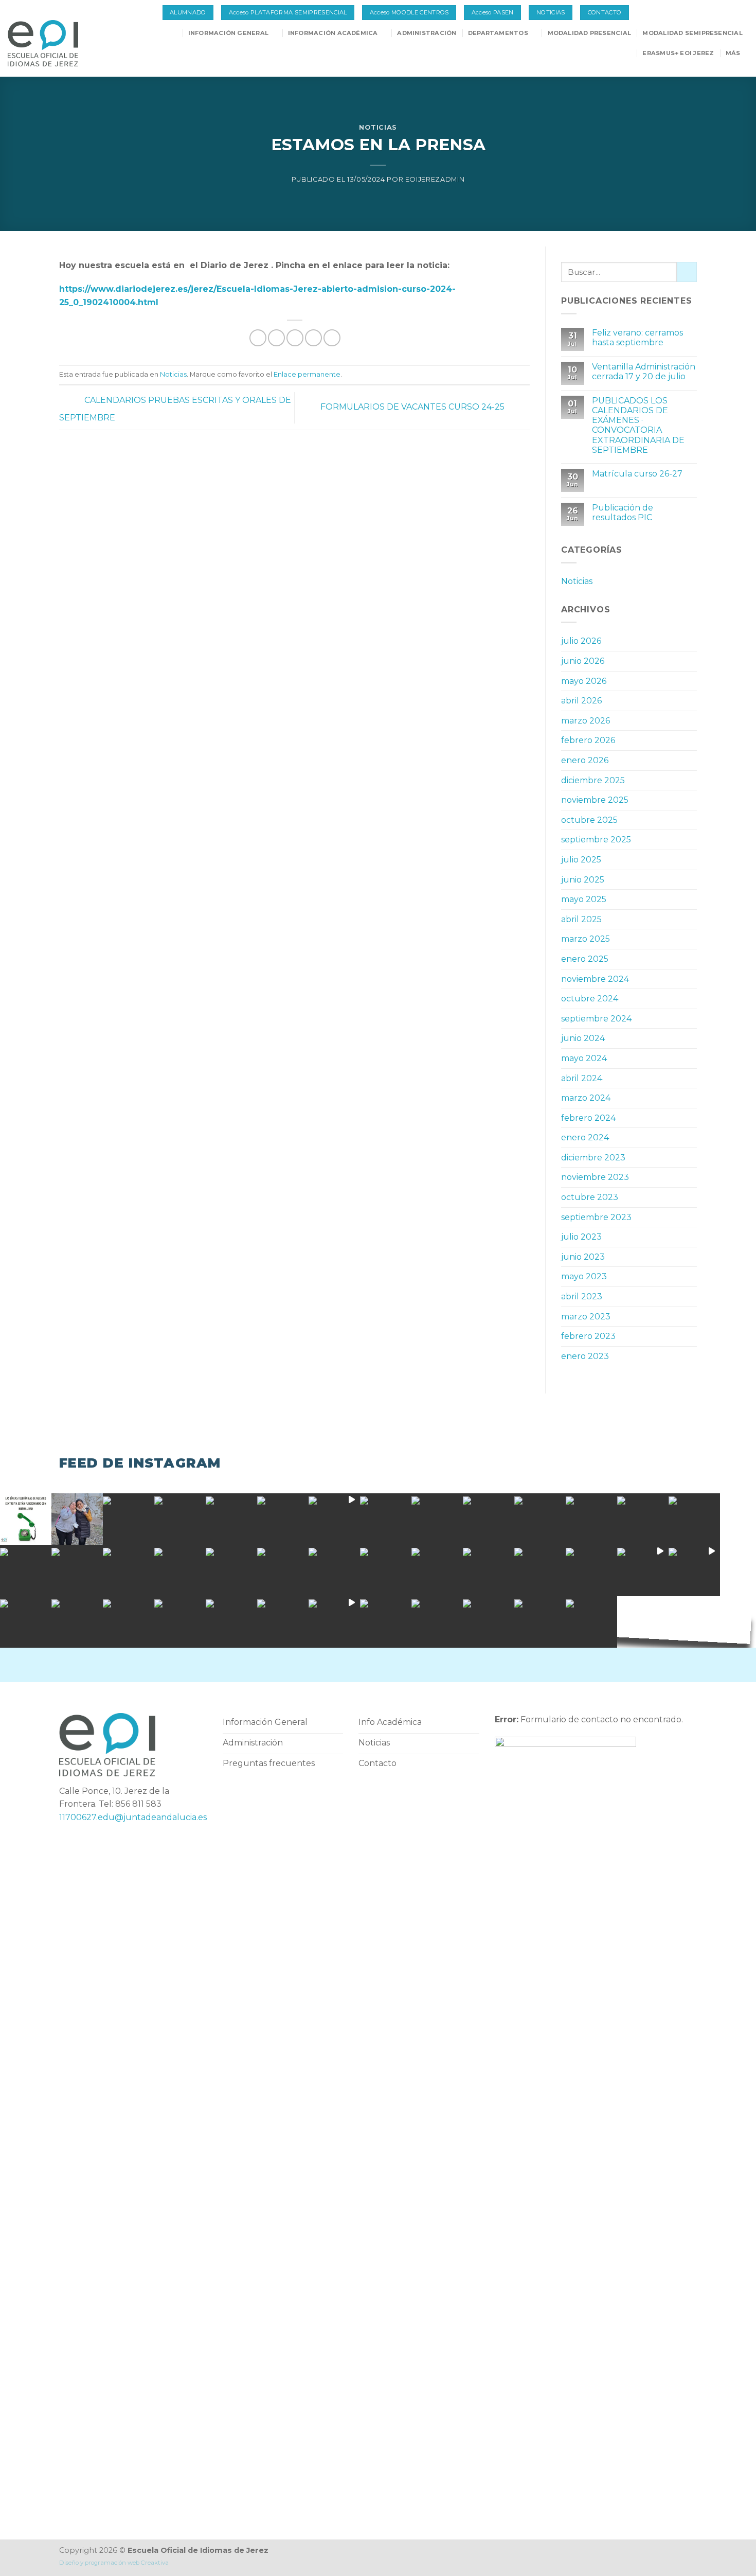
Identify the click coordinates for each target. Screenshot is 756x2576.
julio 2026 (581, 641)
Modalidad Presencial (589, 33)
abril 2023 (582, 1296)
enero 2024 (585, 1137)
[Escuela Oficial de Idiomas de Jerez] (53, 43)
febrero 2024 (588, 1118)
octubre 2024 (590, 999)
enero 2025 (585, 959)
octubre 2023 (590, 1197)
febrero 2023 (588, 1336)
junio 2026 (583, 661)
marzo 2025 (586, 939)
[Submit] (687, 272)
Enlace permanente (307, 374)
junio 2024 (583, 1038)
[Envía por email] (295, 338)
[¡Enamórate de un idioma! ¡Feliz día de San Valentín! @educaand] (591, 1519)
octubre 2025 (589, 820)
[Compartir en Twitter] (276, 338)
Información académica (333, 33)
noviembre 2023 (595, 1177)
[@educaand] (26, 1571)
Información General (228, 33)
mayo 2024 (584, 1058)
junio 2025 (583, 880)
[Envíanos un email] (387, 1665)
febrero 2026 (588, 740)
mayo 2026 (584, 681)
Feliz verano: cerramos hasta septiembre (637, 338)
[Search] (173, 33)
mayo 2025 (584, 899)
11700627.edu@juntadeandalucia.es (133, 1817)
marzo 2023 (586, 1317)
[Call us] (743, 13)
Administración (427, 33)
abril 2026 (581, 701)
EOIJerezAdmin (435, 179)
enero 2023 (585, 1356)
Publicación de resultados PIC (623, 513)
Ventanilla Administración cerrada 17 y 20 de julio (644, 372)
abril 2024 (582, 1078)
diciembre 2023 (593, 1158)
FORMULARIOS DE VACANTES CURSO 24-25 (413, 407)
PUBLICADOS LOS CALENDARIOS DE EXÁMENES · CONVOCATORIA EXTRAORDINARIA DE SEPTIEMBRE (638, 425)
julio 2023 (581, 1237)
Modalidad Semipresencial (692, 33)
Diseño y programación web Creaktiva (114, 2563)
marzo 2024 (586, 1098)
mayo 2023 (584, 1276)
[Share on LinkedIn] (332, 338)
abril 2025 (581, 919)
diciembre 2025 (593, 780)
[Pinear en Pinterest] (313, 338)
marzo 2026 (586, 721)
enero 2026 (585, 760)
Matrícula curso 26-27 (637, 474)
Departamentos (498, 33)
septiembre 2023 (596, 1217)
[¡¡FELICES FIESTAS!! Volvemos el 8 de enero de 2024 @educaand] (437, 1571)
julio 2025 (581, 860)
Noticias (378, 127)
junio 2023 (583, 1257)
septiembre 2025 (596, 840)
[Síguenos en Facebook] (721, 13)
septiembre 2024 (596, 1019)
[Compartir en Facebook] (258, 338)
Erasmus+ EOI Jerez (678, 53)
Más (733, 53)
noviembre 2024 (595, 979)
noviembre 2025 (595, 800)
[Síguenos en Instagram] (732, 13)
